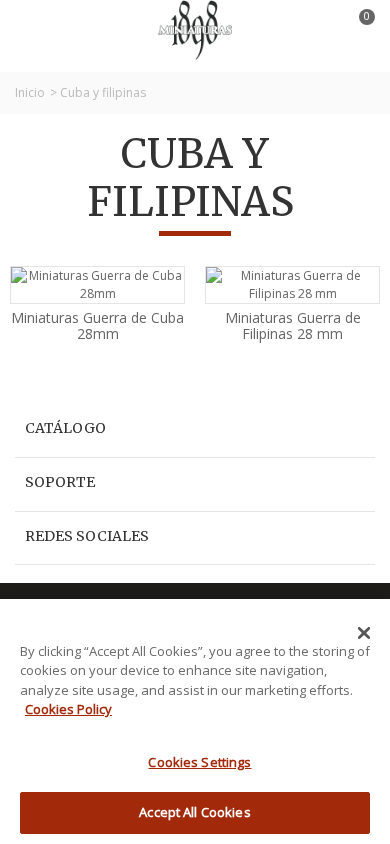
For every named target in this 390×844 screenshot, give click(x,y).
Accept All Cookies (194, 812)
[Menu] (40, 30)
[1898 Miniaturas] (195, 28)
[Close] (364, 633)
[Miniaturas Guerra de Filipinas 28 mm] (292, 285)
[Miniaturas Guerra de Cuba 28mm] (97, 285)
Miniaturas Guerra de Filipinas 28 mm (293, 326)
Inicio (30, 92)
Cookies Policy (68, 709)
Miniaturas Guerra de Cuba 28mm (97, 326)
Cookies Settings (199, 762)
